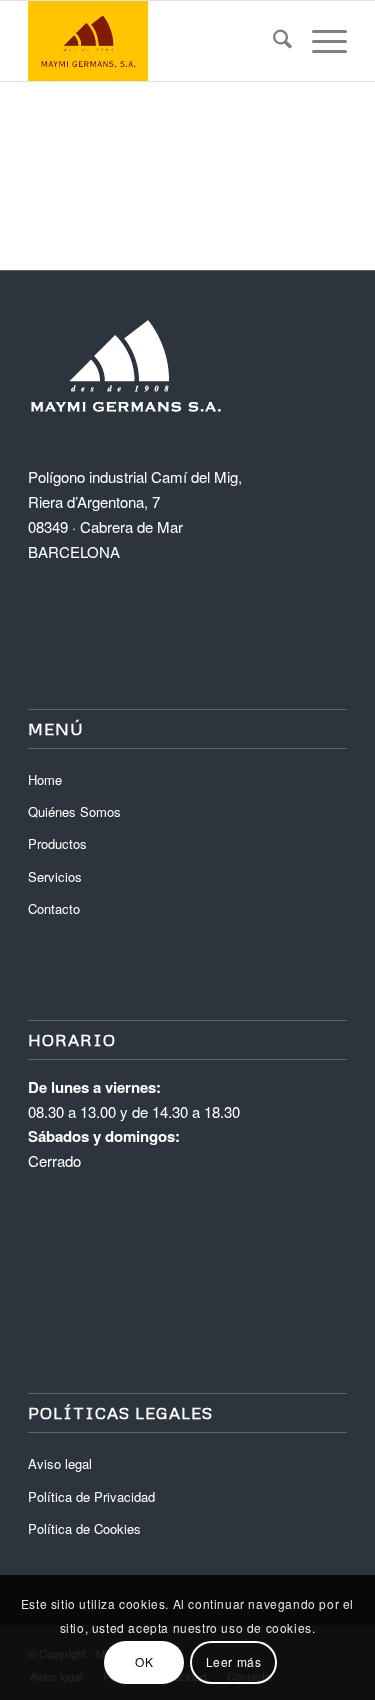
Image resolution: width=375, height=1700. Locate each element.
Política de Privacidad (91, 1496)
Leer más (234, 1661)
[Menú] (319, 41)
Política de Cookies (84, 1528)
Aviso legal (60, 1463)
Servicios (55, 876)
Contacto (54, 908)
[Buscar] (272, 41)
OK (144, 1661)
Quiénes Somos (74, 811)
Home (45, 779)
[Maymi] (155, 41)
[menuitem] (272, 41)
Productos (57, 843)
